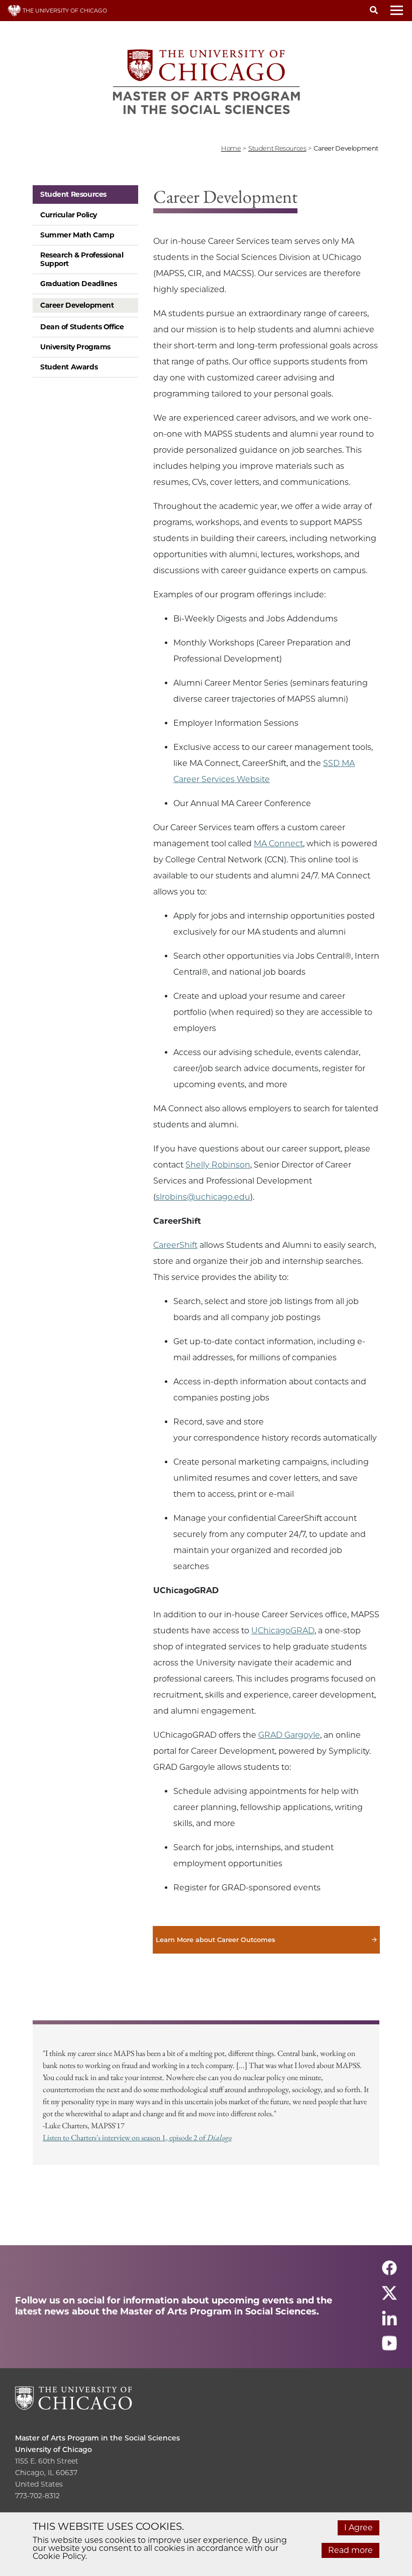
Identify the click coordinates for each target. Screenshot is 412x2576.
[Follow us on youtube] (389, 2347)
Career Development (77, 305)
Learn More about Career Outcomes (266, 1940)
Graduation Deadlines (79, 284)
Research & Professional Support (82, 259)
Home (231, 148)
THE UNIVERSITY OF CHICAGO (64, 11)
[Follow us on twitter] (389, 2297)
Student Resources (73, 194)
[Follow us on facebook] (389, 2272)
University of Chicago (54, 2450)
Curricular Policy (69, 215)
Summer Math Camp (77, 235)
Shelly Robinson (218, 1165)
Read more (350, 2550)
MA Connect (278, 844)
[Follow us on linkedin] (389, 2322)
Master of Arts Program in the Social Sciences (97, 2438)
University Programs (75, 347)
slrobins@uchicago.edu (203, 1197)
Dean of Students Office (82, 327)
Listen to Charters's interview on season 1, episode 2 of (137, 2138)
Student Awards (69, 367)
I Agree (358, 2528)
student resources (277, 148)
